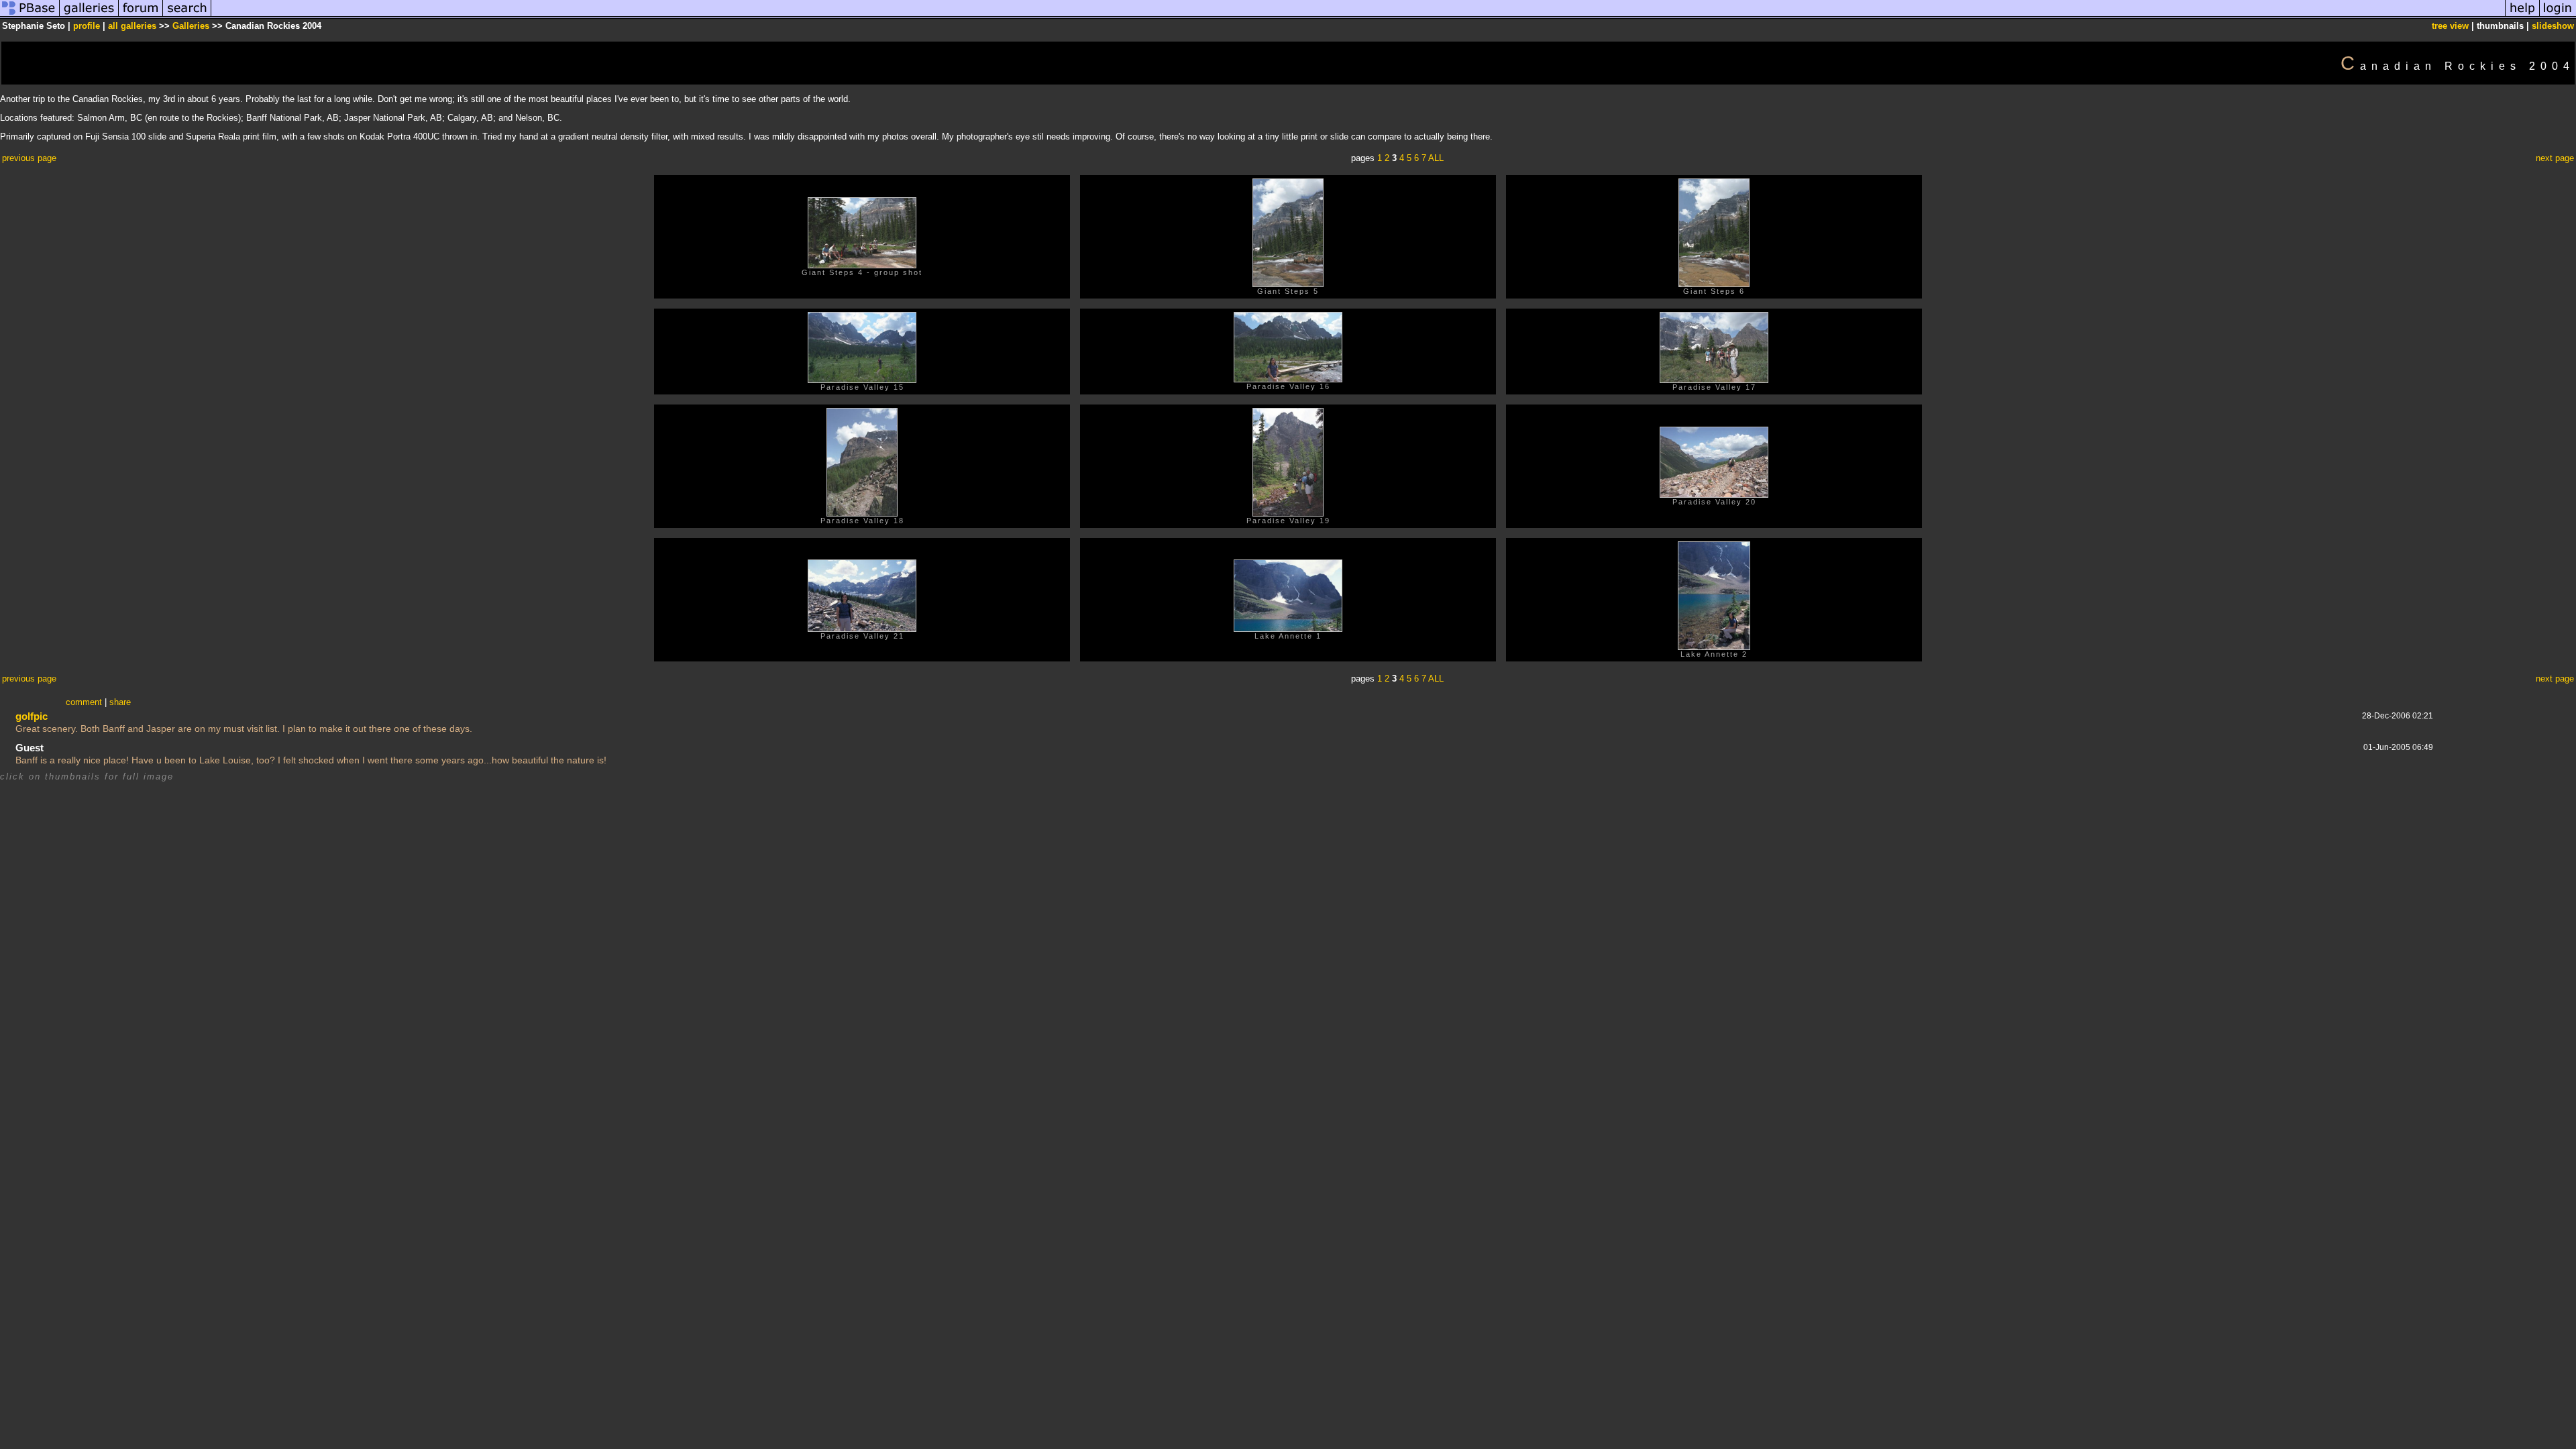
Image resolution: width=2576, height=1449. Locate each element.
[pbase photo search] (187, 16)
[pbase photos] (30, 16)
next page (2555, 158)
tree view (2450, 26)
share (120, 702)
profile (87, 26)
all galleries (132, 26)
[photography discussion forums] (141, 16)
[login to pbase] (2558, 16)
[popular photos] (1358, 16)
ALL (1436, 158)
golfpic (32, 716)
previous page (29, 158)
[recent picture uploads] (89, 16)
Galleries (191, 26)
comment (84, 702)
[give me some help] (2522, 16)
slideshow (2553, 26)
